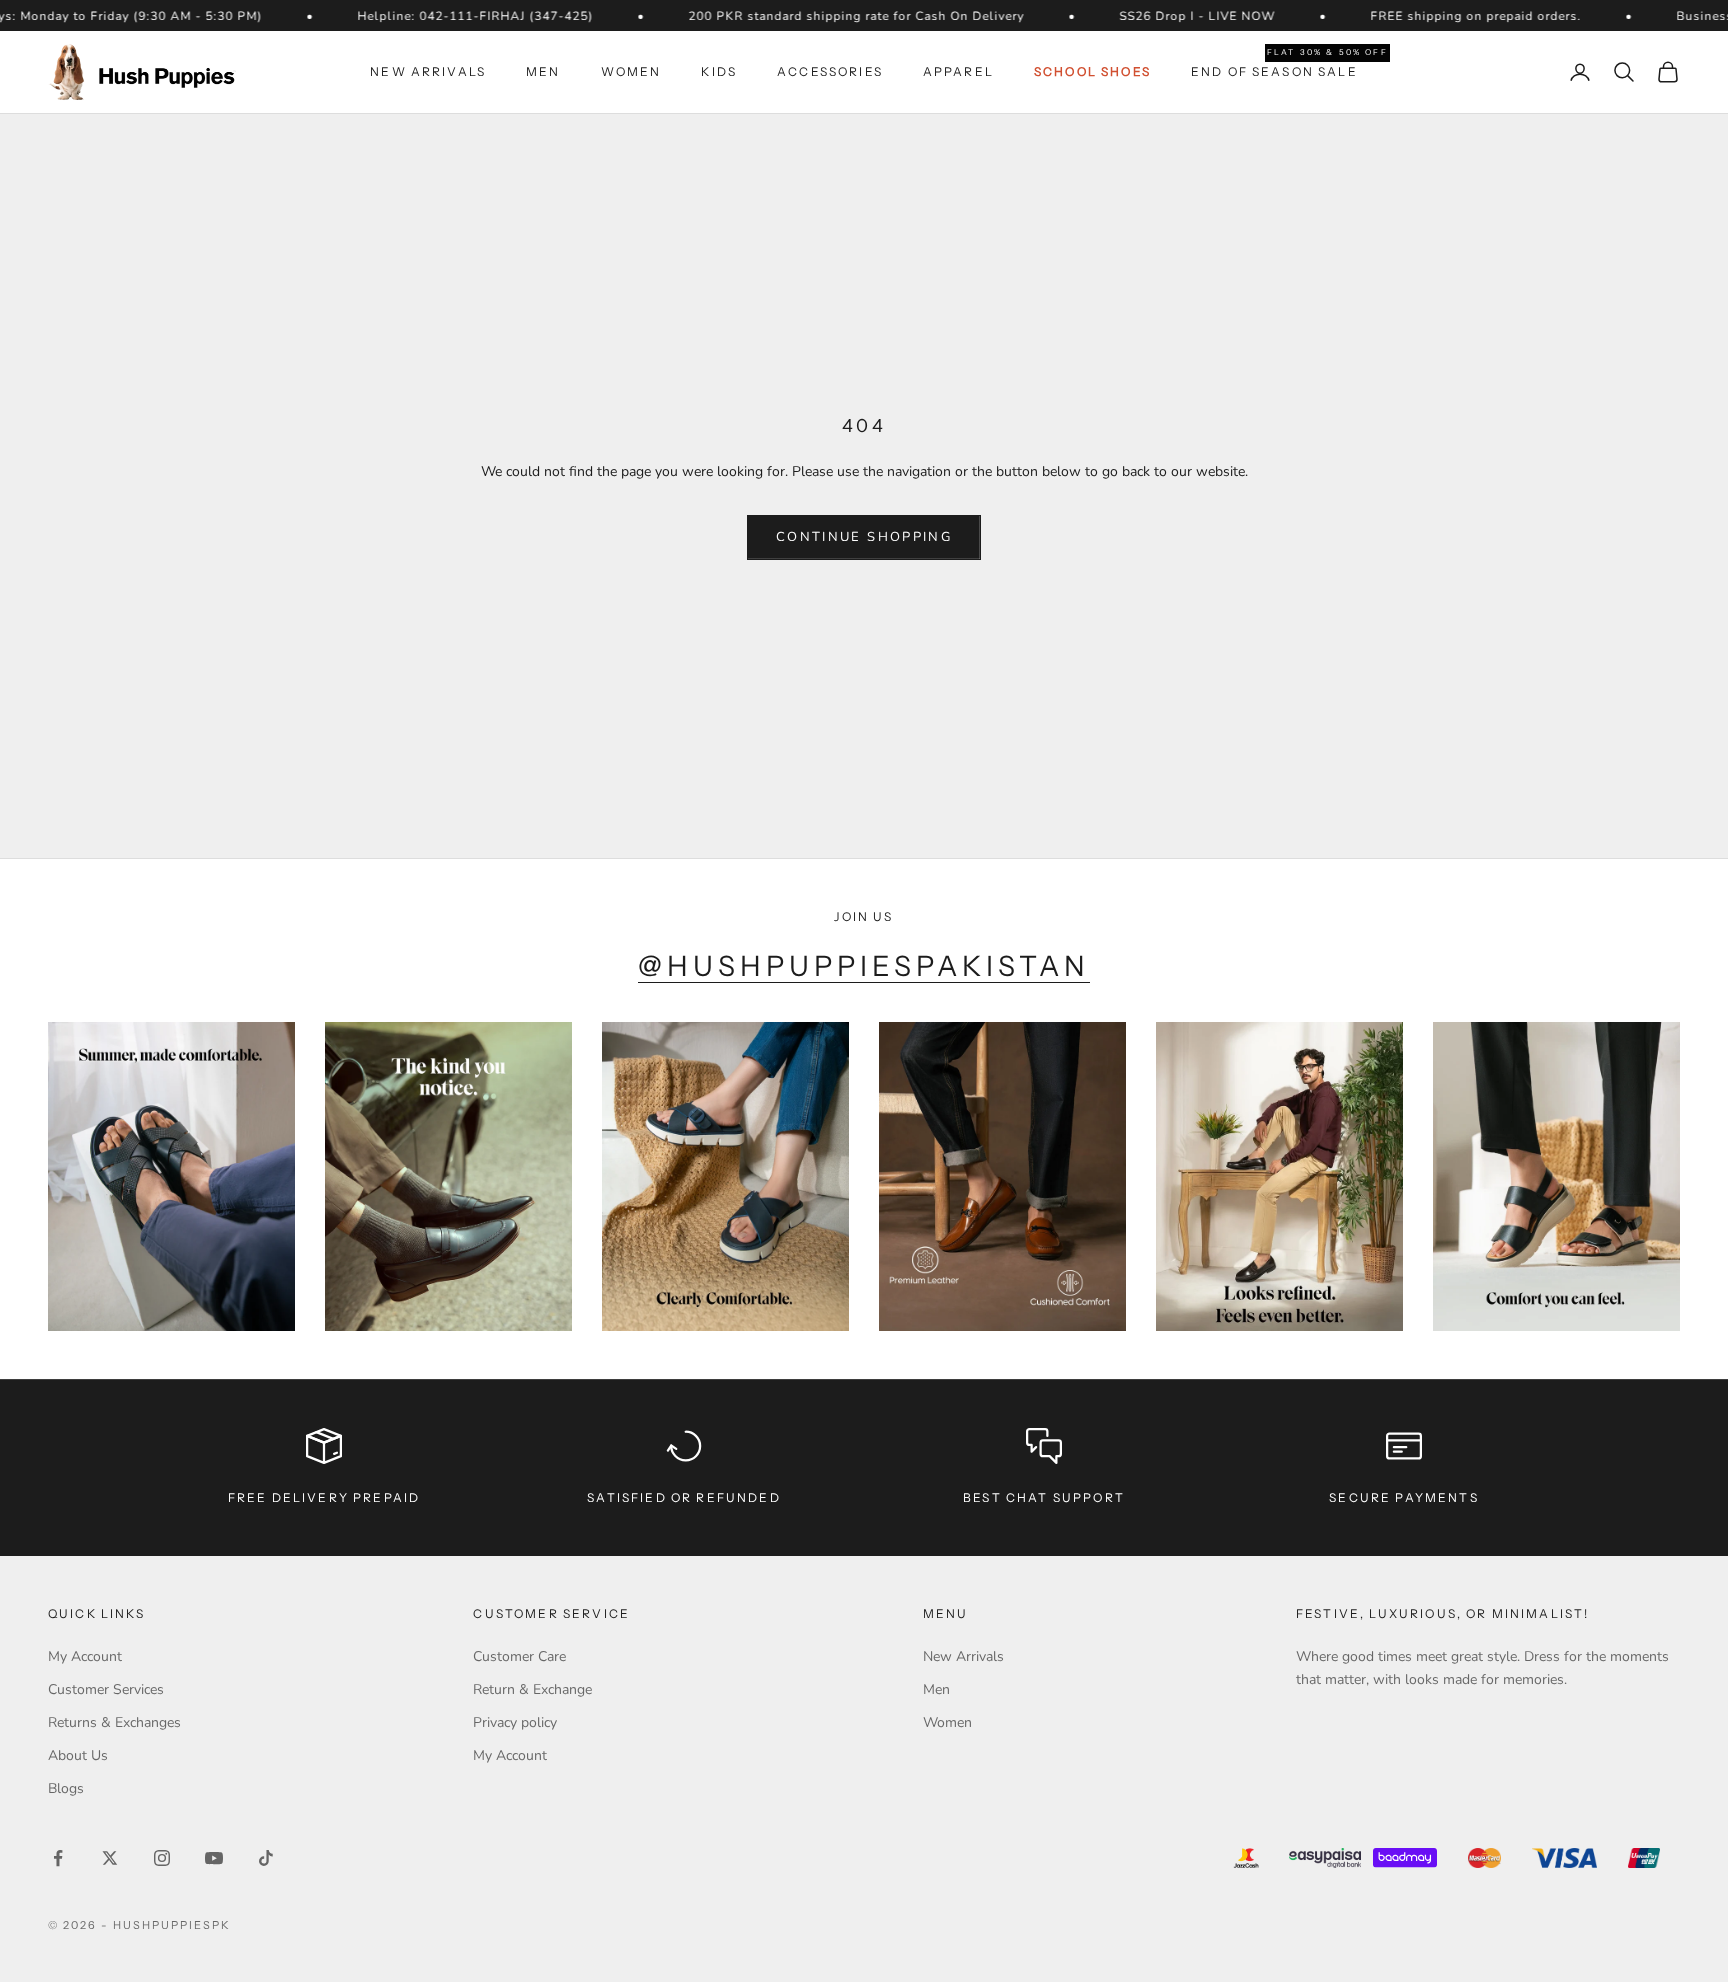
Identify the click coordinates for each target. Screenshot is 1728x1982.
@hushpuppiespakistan (864, 966)
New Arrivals (428, 71)
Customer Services (106, 1689)
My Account (85, 1656)
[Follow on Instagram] (162, 1858)
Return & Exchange (532, 1689)
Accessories (830, 71)
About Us (78, 1755)
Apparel (958, 71)
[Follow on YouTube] (214, 1858)
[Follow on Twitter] (110, 1858)
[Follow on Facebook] (58, 1858)
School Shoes (1092, 71)
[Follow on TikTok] (266, 1858)
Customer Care (519, 1656)
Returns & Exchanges (114, 1722)
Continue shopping (864, 537)
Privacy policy (515, 1722)
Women (631, 71)
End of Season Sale (1274, 70)
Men (543, 71)
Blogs (66, 1788)
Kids (719, 71)
